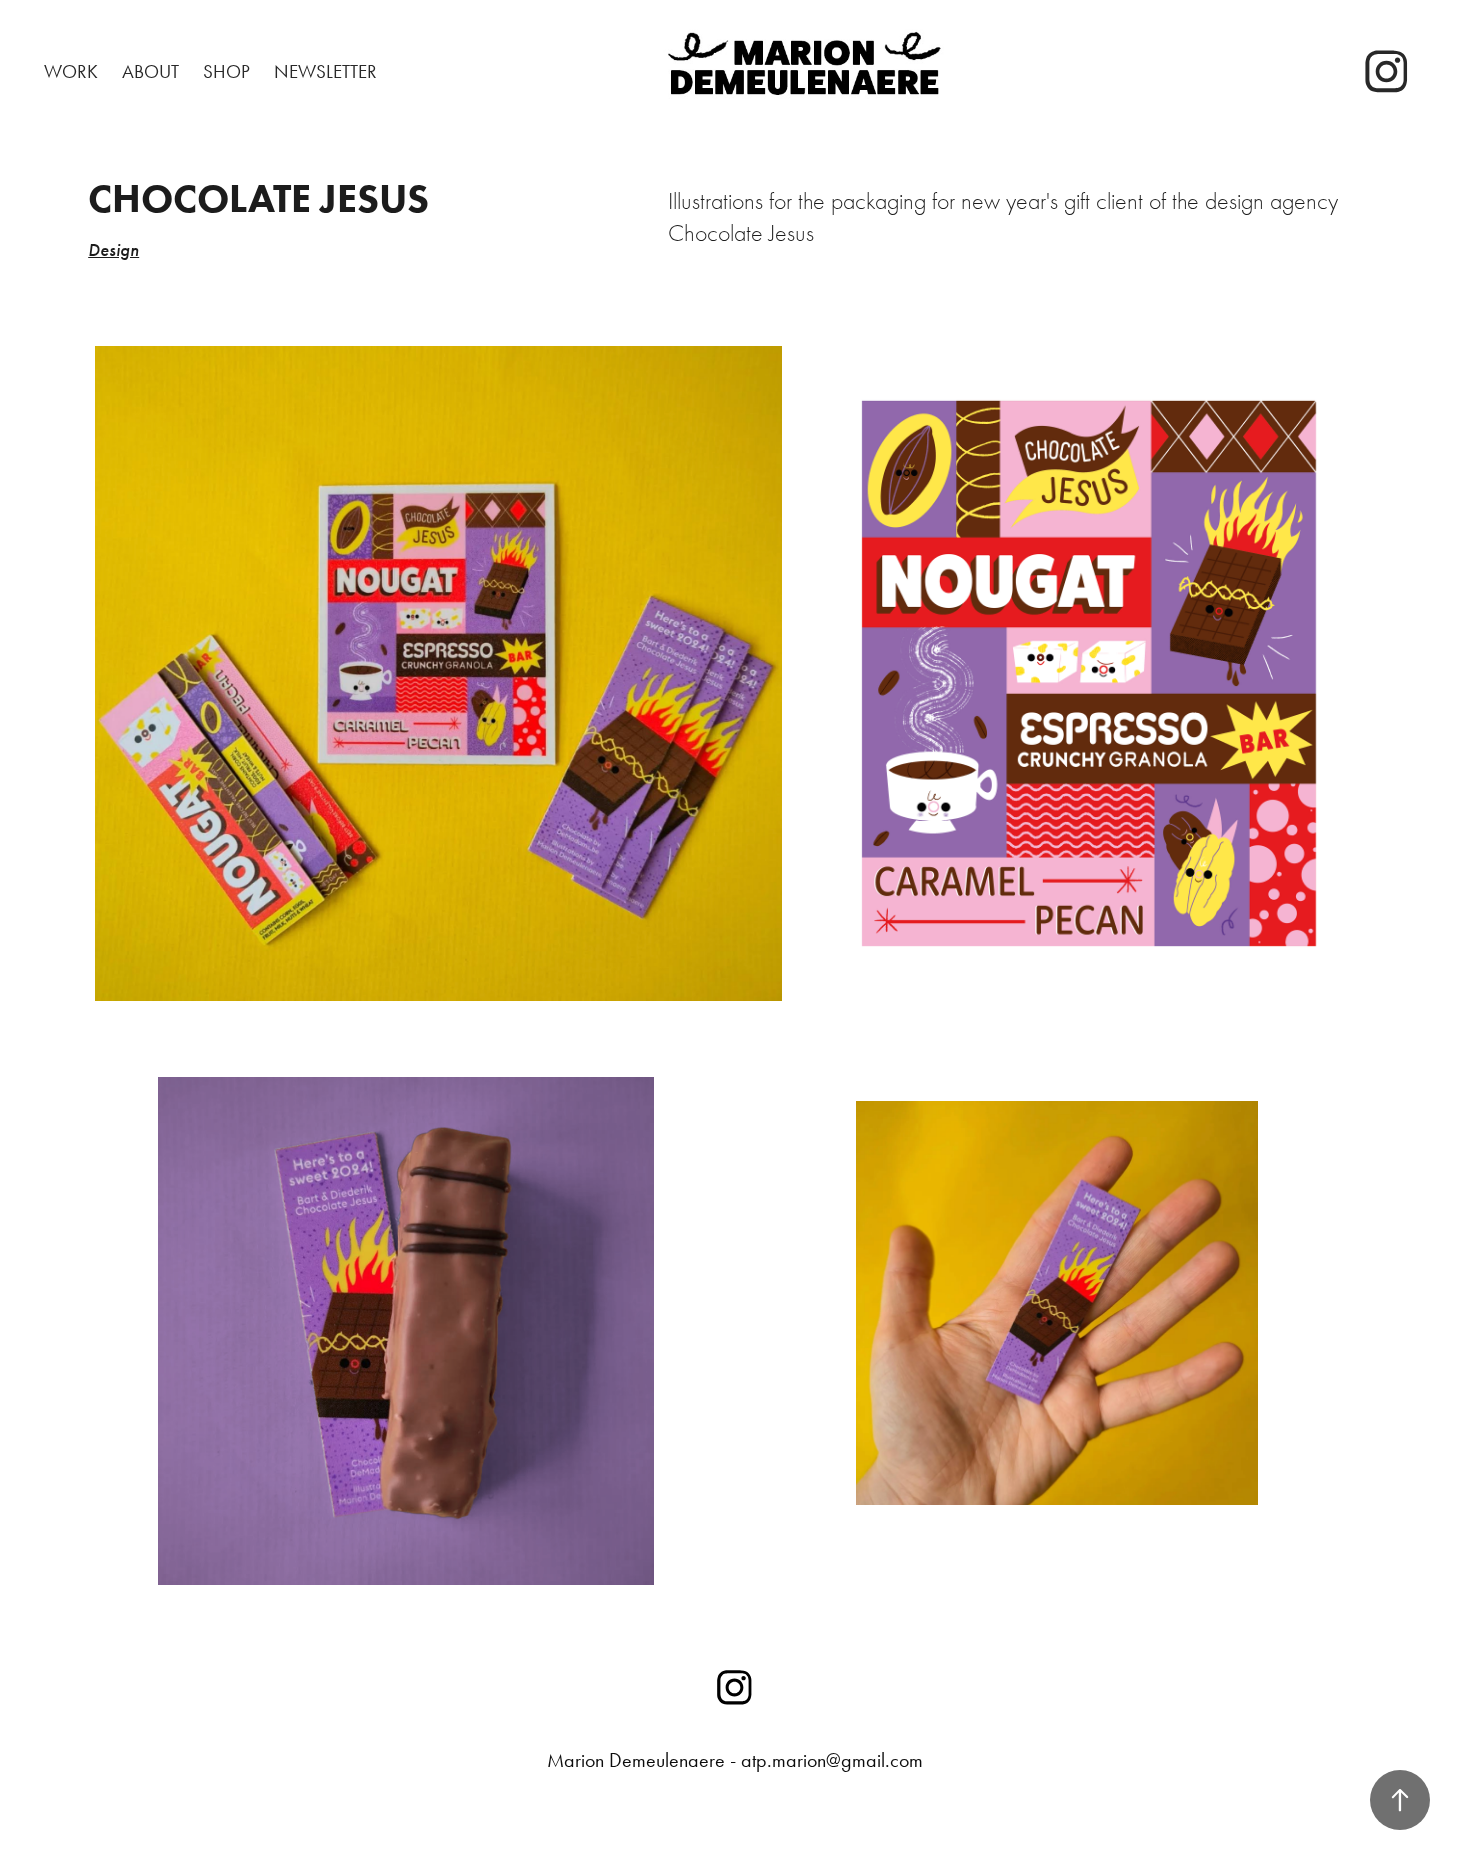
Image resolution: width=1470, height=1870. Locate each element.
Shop (226, 71)
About (150, 71)
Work (71, 71)
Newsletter (325, 71)
